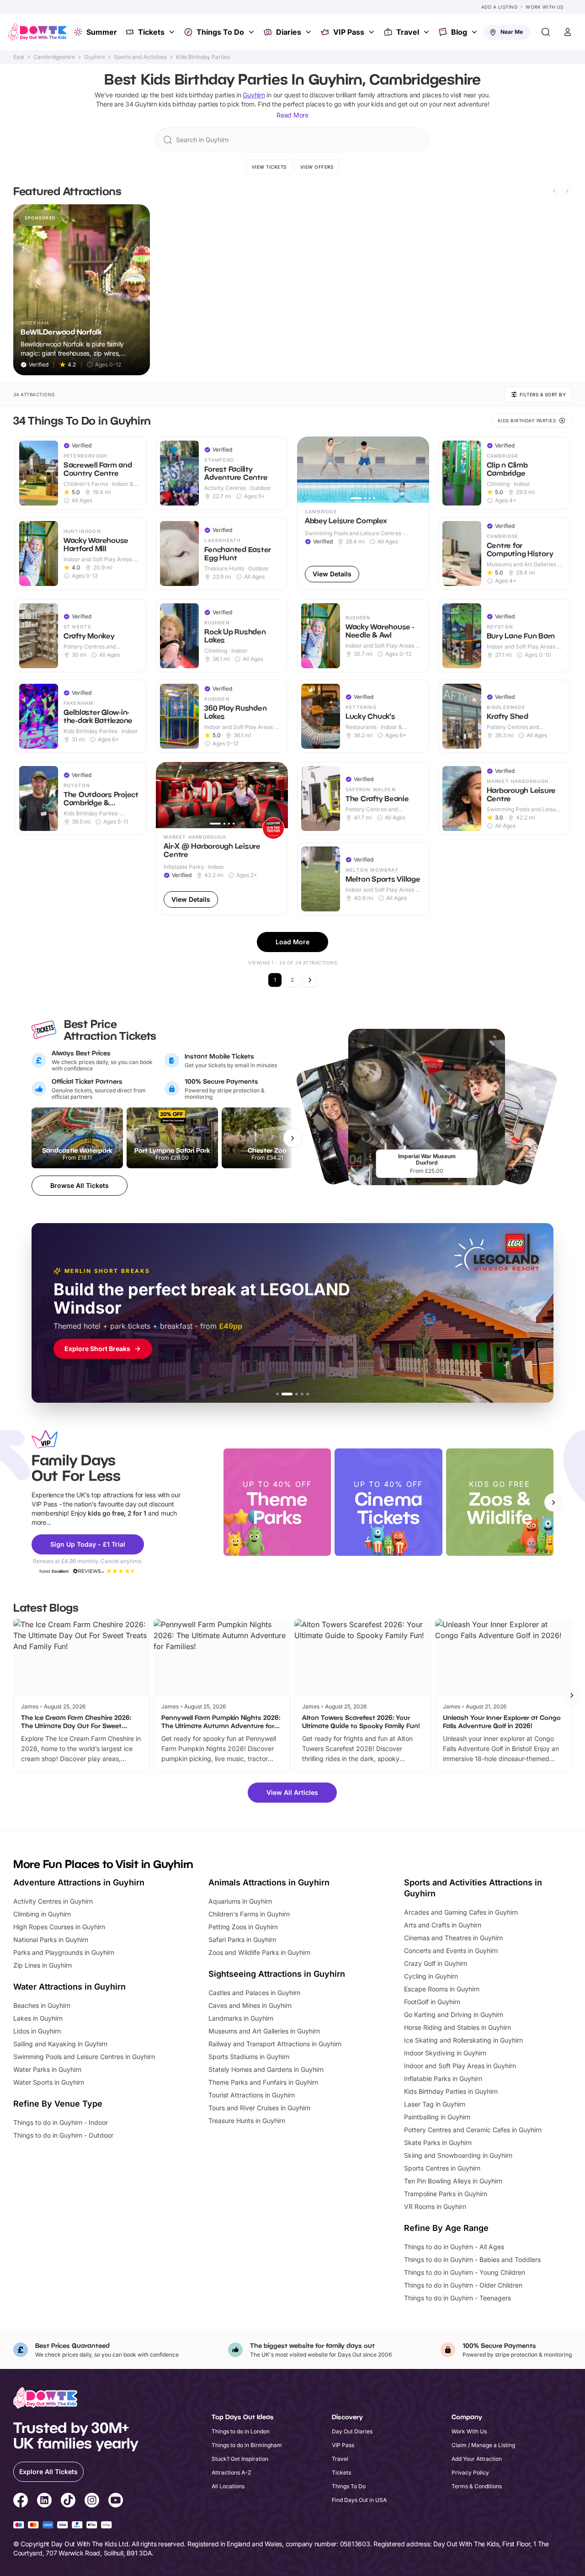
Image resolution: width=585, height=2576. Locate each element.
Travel (408, 32)
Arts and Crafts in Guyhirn (443, 1925)
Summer (102, 32)
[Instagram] (92, 2501)
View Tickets (269, 167)
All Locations (228, 2486)
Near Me (512, 32)
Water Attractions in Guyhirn (69, 1987)
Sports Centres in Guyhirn (442, 2168)
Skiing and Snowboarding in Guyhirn (458, 2155)
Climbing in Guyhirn (42, 1914)
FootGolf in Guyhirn (432, 2002)
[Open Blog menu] (475, 32)
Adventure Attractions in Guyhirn (79, 1882)
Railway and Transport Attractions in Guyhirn (275, 2044)
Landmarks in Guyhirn (241, 2018)
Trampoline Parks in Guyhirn (446, 2194)
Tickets (151, 32)
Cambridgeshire (54, 57)
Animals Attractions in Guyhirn (269, 1882)
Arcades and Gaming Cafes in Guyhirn (461, 1912)
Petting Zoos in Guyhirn (243, 1927)
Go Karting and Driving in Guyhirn (454, 2014)
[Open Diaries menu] (309, 32)
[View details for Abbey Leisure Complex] (363, 513)
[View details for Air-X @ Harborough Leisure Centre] (222, 839)
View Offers (317, 167)
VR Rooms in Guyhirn (435, 2206)
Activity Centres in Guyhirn (53, 1901)
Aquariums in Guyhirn (240, 1901)
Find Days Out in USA (359, 2500)
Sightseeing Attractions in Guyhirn (277, 1974)
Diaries (289, 32)
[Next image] (418, 470)
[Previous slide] (554, 191)
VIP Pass (349, 32)
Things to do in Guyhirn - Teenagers (457, 2298)
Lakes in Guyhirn (38, 2018)
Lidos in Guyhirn (37, 2031)
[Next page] (310, 980)
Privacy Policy (470, 2472)
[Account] (568, 32)
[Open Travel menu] (427, 32)
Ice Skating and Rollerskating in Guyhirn (463, 2040)
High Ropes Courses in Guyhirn (59, 1927)
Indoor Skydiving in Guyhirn (445, 2053)
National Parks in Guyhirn (51, 1940)
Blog (459, 32)
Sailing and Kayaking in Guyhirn (60, 2044)
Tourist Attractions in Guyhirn (252, 2095)
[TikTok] (68, 2501)
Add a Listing (500, 7)
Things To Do (220, 32)
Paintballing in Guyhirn (437, 2117)
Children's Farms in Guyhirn (249, 1914)
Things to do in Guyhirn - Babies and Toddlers (472, 2259)
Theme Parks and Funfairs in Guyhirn (263, 2082)
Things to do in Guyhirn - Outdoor (63, 2135)
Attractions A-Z (231, 2472)
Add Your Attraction (477, 2459)
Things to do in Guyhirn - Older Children (463, 2285)
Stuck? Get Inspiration (240, 2459)
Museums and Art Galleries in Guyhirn (264, 2031)
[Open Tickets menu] (173, 32)
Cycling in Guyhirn (431, 1976)
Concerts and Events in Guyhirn (451, 1951)
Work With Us (544, 7)
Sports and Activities (140, 57)
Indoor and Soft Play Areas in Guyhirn (460, 2066)
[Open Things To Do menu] (252, 32)
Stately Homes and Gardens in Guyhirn (266, 2069)
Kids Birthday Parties (203, 57)
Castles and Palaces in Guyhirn (254, 1993)
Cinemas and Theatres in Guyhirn (453, 1938)
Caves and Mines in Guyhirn (250, 2005)
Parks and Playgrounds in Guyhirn (64, 1952)
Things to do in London (241, 2431)
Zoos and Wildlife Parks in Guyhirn (259, 1952)
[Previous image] (308, 470)
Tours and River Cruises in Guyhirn (259, 2108)
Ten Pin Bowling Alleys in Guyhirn (453, 2181)
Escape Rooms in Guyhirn (442, 1989)
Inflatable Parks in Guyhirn (443, 2078)
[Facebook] (21, 2501)
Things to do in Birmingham (247, 2445)
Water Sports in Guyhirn (49, 2082)
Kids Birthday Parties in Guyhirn (451, 2091)
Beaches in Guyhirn (42, 2005)
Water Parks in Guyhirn (47, 2069)
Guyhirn (94, 57)
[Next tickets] (292, 1138)
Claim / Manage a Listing (483, 2445)
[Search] (546, 32)
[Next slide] (567, 191)
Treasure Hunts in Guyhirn (247, 2121)
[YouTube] (116, 2501)
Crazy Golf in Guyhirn (436, 1963)
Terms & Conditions (477, 2486)
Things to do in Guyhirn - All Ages (454, 2247)
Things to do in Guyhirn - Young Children (465, 2272)
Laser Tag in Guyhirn (435, 2104)
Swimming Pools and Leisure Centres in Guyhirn (84, 2057)
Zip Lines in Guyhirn (43, 1965)
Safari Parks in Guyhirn (242, 1940)
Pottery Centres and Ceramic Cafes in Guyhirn (473, 2130)
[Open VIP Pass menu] (372, 32)
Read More (292, 115)
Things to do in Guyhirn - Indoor (61, 2122)
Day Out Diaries (352, 2431)
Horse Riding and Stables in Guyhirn (457, 2027)
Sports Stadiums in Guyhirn (249, 2057)
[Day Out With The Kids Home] (37, 32)
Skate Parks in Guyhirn (438, 2142)
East (19, 57)
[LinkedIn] (44, 2501)
